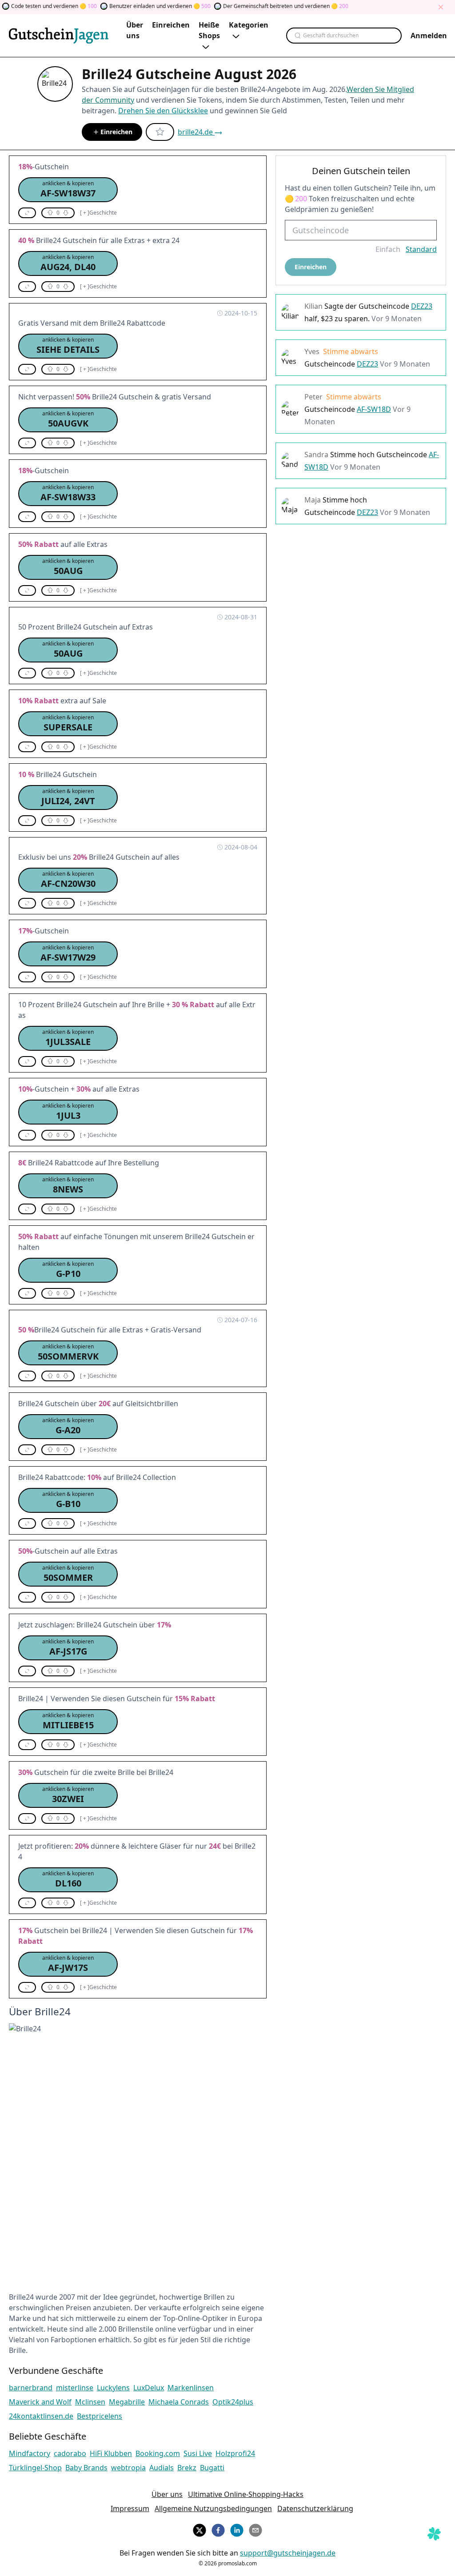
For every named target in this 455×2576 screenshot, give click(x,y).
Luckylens (113, 2388)
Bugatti (212, 2468)
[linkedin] (237, 2529)
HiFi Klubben (111, 2453)
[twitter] (200, 2529)
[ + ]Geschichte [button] (98, 213)
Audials (162, 2468)
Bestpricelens (100, 2416)
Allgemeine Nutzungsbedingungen (213, 2508)
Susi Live (198, 2453)
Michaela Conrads (179, 2402)
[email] (255, 2529)
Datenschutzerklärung (315, 2508)
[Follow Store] (160, 132)
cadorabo (70, 2453)
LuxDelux (149, 2388)
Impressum (130, 2508)
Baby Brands (86, 2468)
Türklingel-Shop (35, 2468)
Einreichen (116, 132)
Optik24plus (233, 2402)
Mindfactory (30, 2453)
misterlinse (75, 2388)
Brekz (187, 2468)
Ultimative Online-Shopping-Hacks (246, 2494)
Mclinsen (90, 2402)
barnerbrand (31, 2388)
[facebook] (218, 2529)
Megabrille (127, 2402)
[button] (68, 190)
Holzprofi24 (235, 2453)
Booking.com (158, 2453)
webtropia (128, 2468)
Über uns (167, 2494)
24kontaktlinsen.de (41, 2416)
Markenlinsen (191, 2388)
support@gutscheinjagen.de (288, 2553)
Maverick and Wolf (40, 2402)
